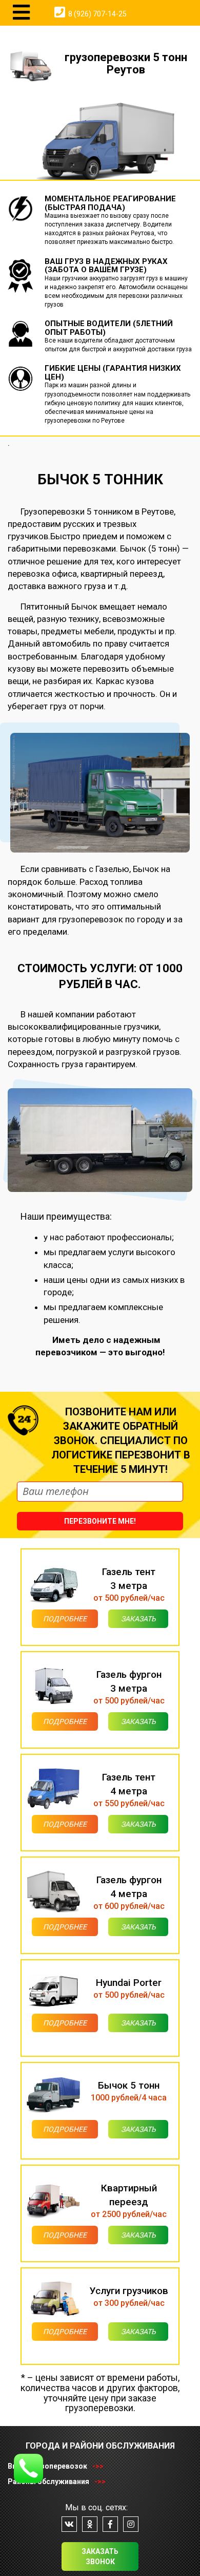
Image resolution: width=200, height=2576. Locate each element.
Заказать (138, 1619)
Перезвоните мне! (100, 1521)
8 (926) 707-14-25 (97, 14)
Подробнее (65, 1619)
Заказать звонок (100, 2556)
